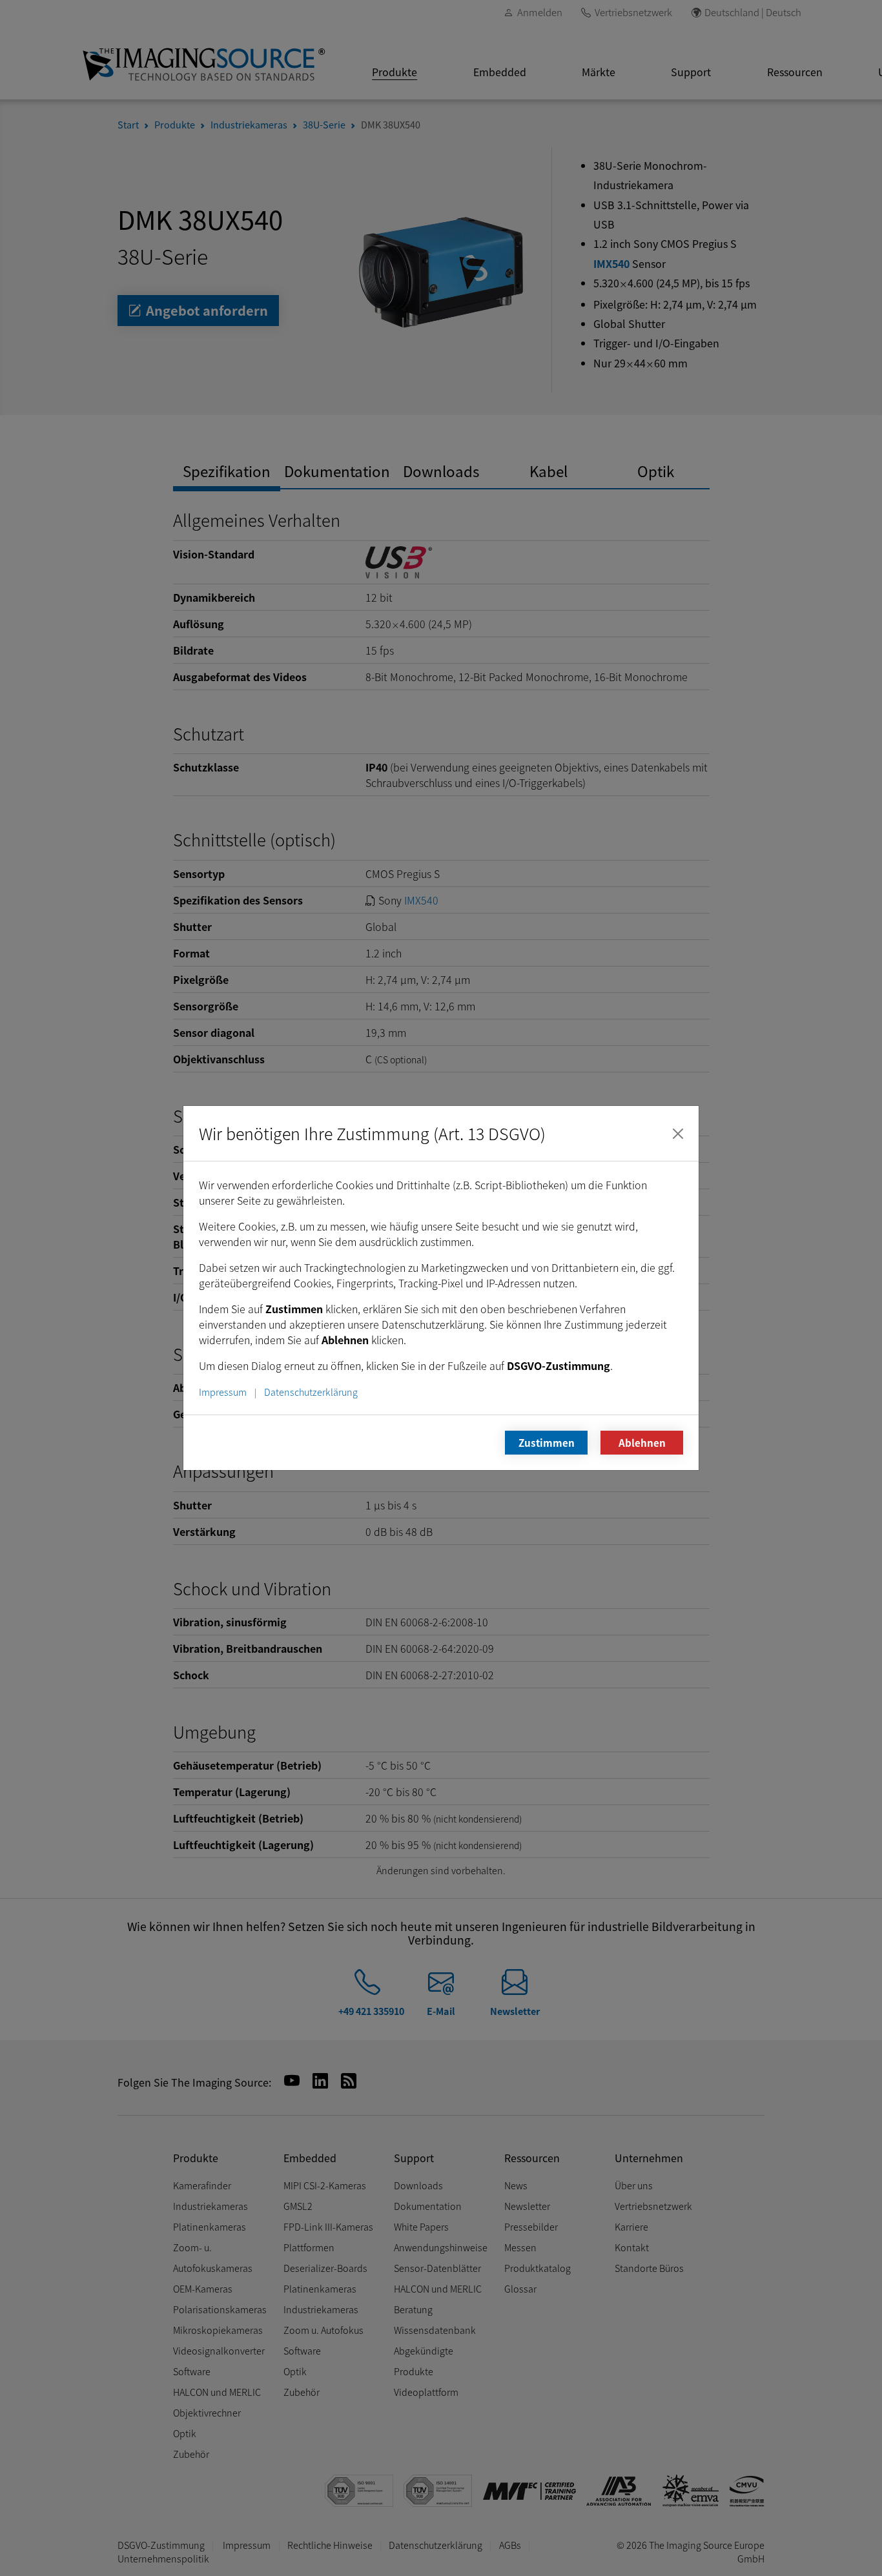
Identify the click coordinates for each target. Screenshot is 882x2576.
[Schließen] (678, 1134)
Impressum (223, 1392)
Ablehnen (642, 1442)
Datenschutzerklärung (311, 1392)
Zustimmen (547, 1442)
